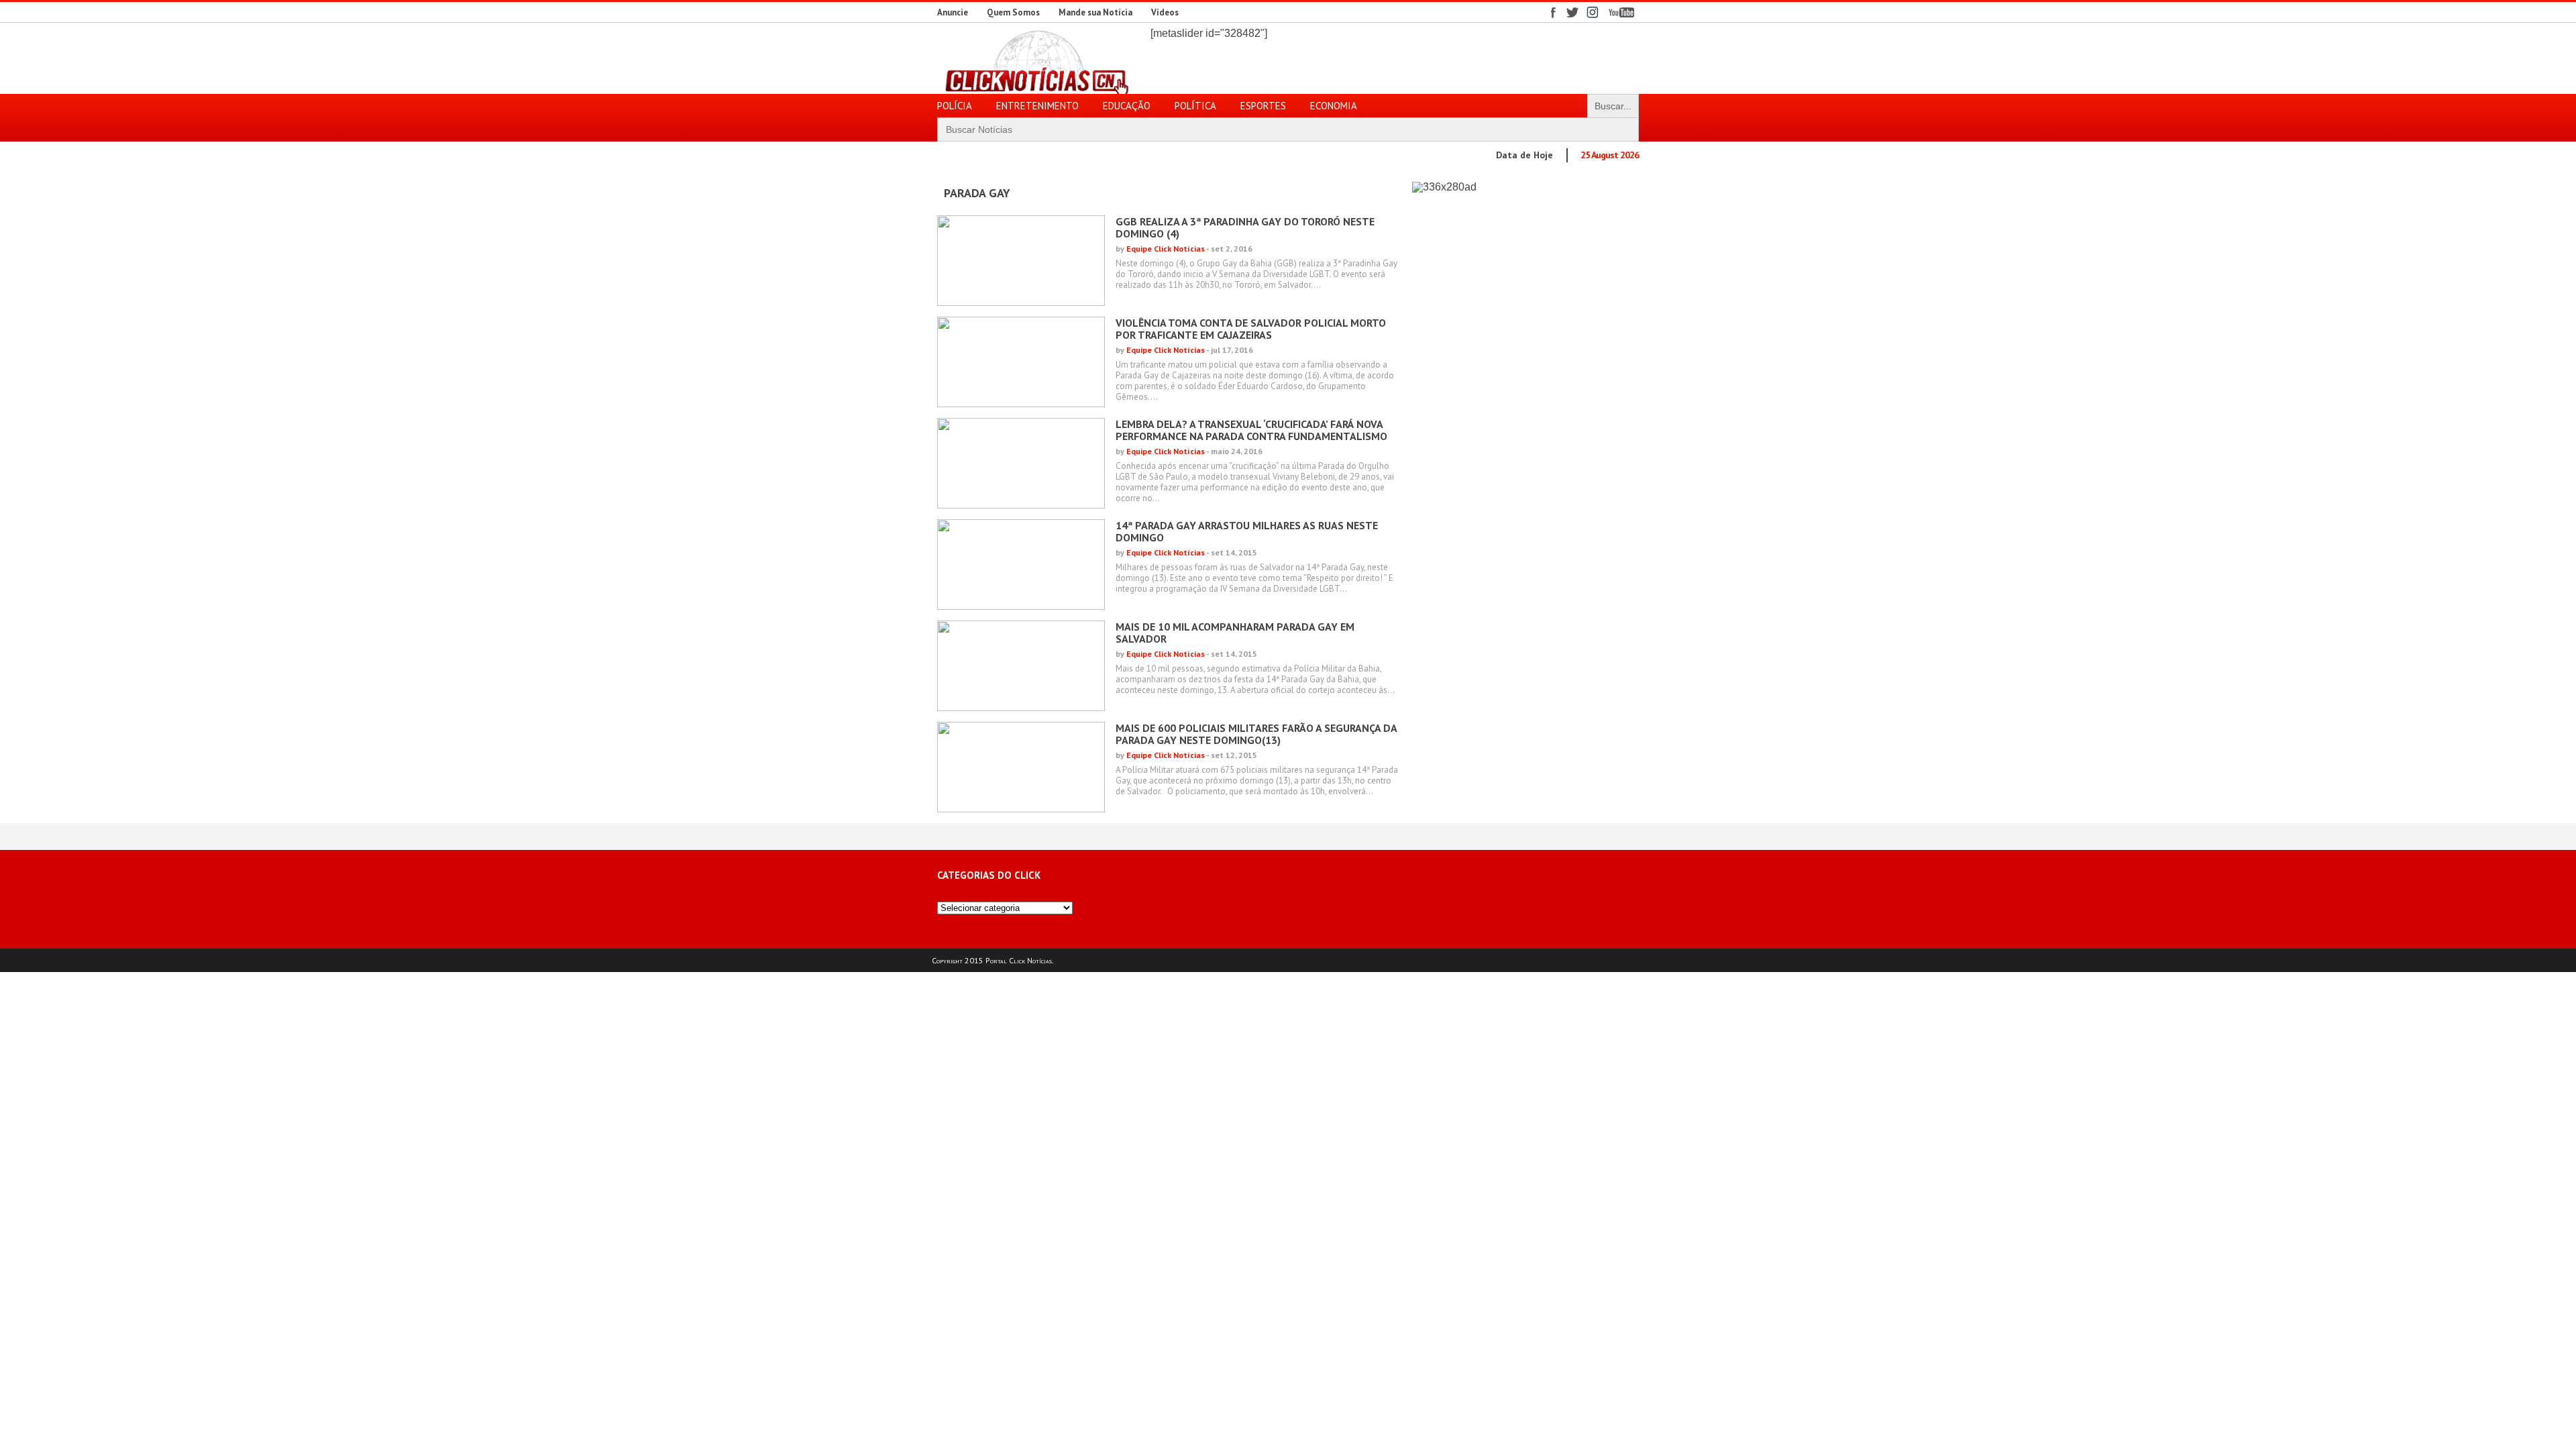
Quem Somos (1013, 12)
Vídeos (1165, 12)
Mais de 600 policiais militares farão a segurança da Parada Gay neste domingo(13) (1256, 734)
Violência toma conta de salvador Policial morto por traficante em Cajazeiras (1251, 329)
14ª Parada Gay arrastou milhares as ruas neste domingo (1247, 531)
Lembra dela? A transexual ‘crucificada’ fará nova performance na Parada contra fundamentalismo (1251, 430)
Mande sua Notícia (1095, 12)
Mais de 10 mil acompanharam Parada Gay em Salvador (1235, 633)
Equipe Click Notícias (1166, 249)
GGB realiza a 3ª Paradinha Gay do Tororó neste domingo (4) (1245, 227)
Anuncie (953, 12)
